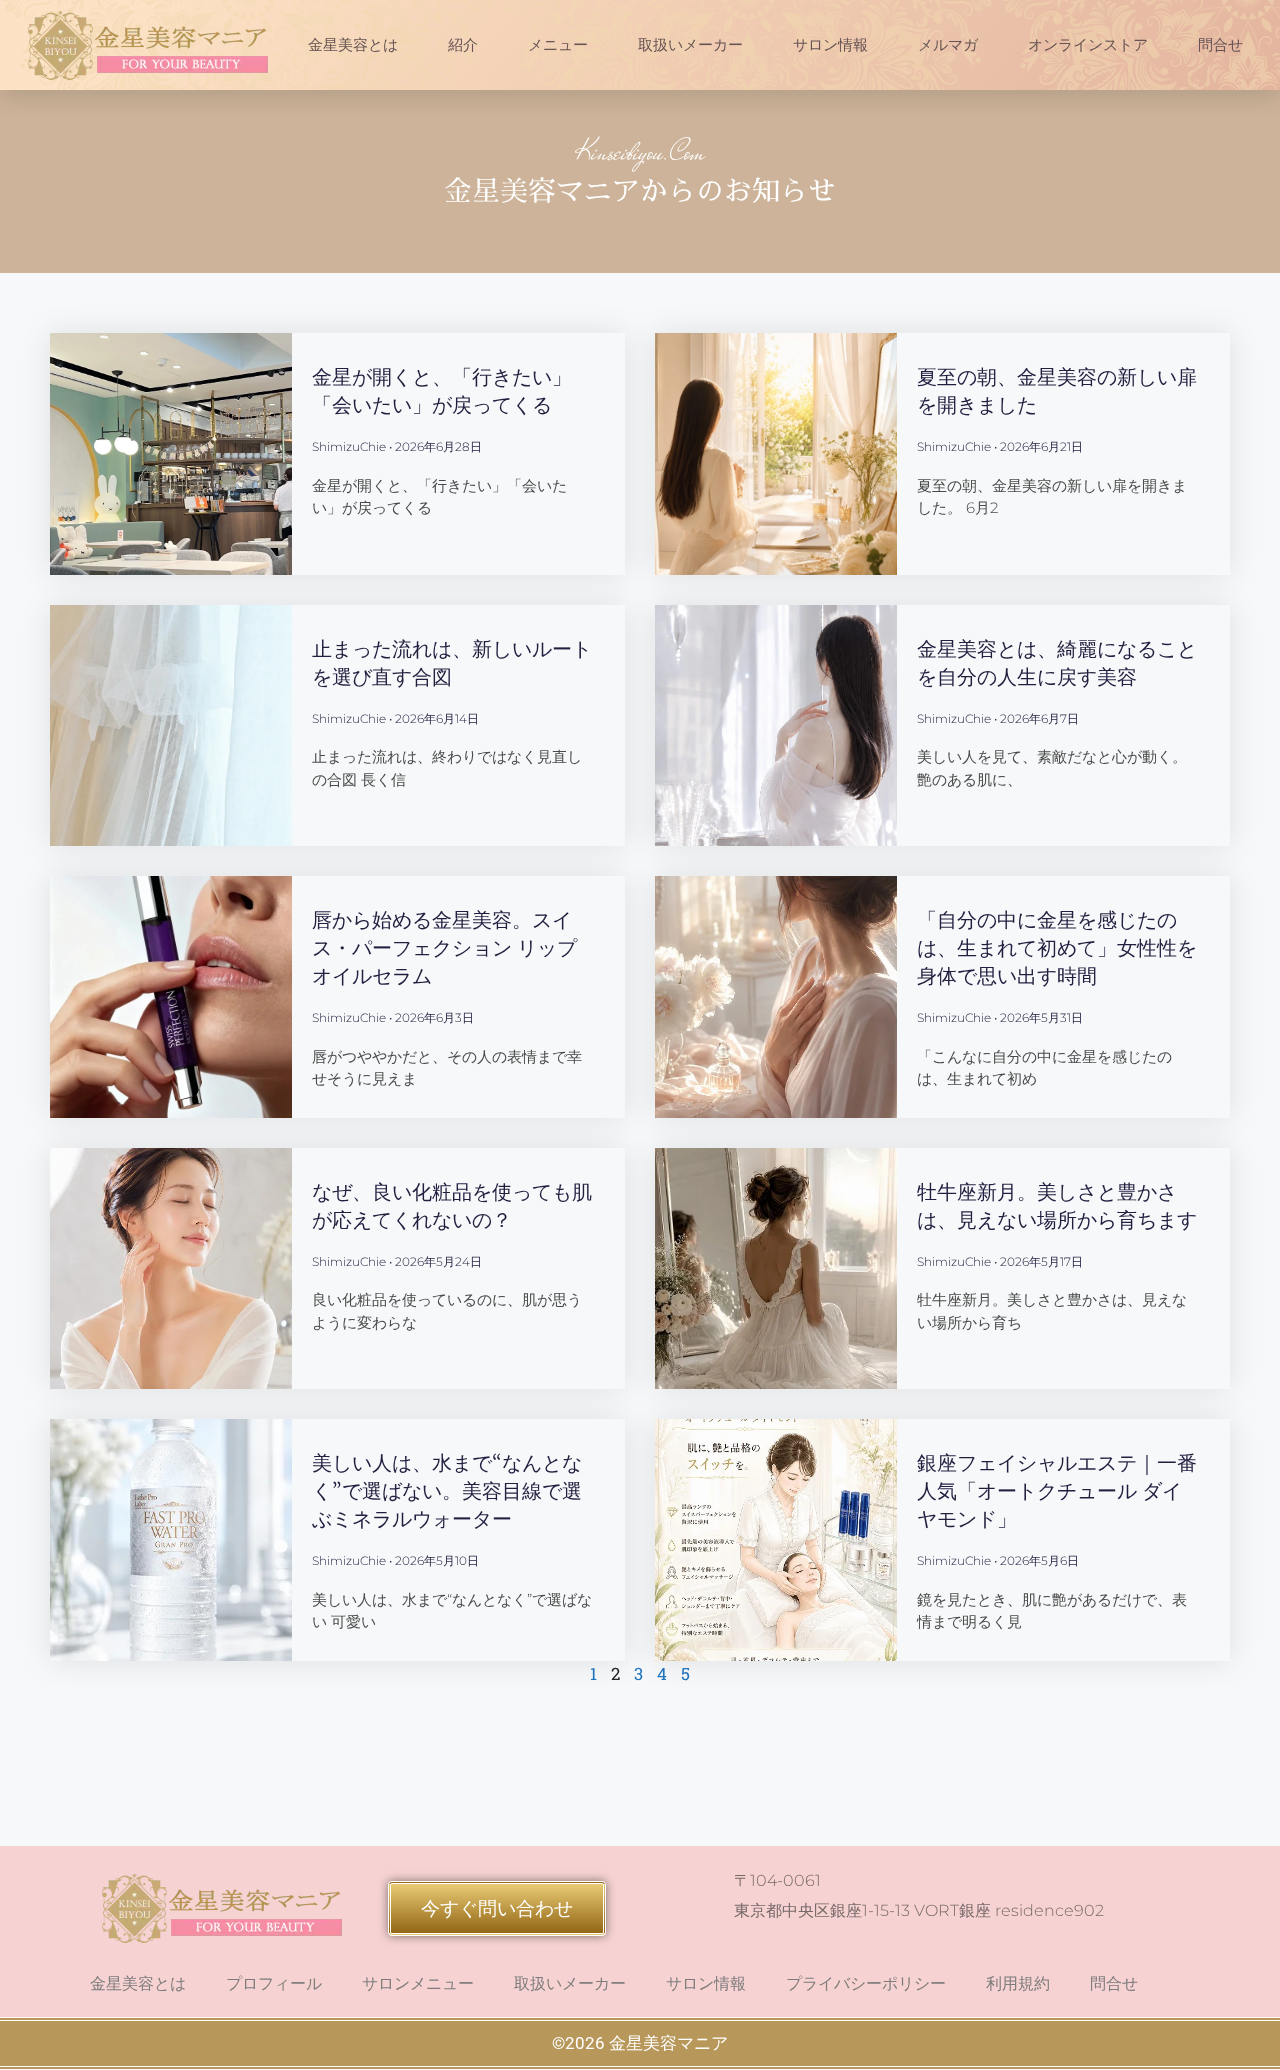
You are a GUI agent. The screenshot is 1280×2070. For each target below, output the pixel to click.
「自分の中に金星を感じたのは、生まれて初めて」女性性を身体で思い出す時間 (1057, 947)
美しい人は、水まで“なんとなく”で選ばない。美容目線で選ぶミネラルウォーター (447, 1490)
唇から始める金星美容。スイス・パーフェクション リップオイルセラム (444, 947)
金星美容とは (353, 45)
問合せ (1220, 45)
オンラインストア (1088, 45)
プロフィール (274, 1983)
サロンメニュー (418, 1983)
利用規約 (1018, 1983)
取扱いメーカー (690, 45)
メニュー (558, 45)
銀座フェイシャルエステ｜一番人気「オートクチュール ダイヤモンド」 (1057, 1490)
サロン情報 (830, 45)
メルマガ (948, 45)
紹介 (463, 45)
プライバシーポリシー (866, 1983)
